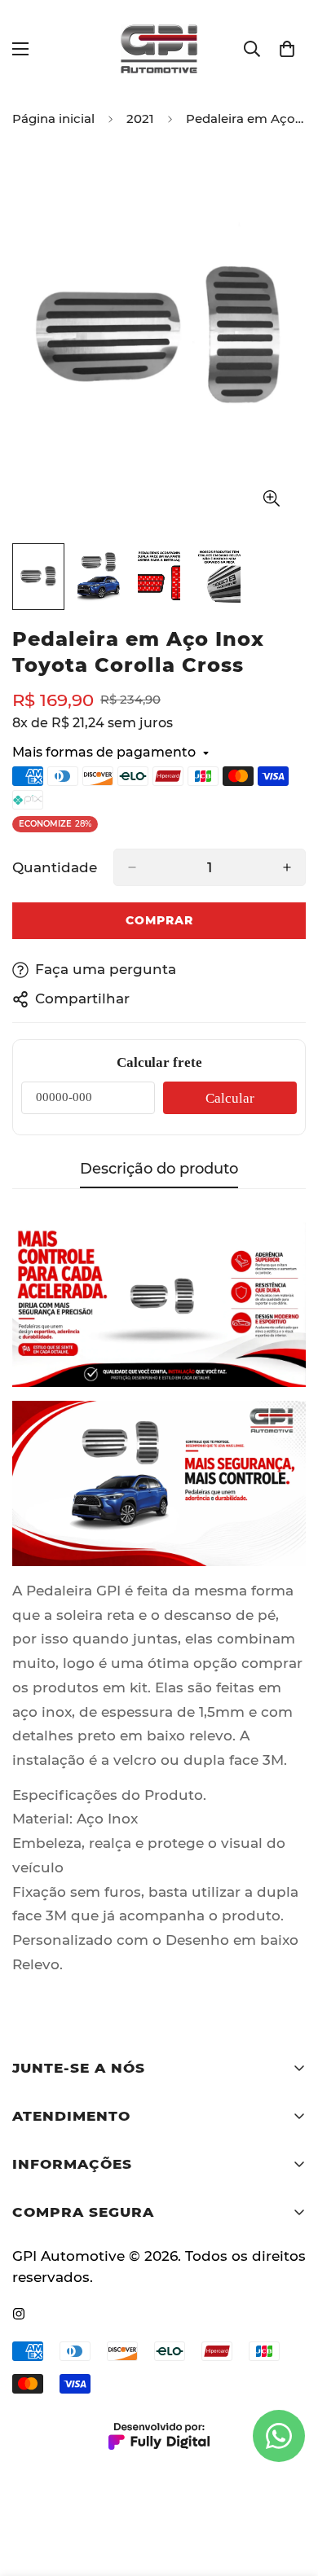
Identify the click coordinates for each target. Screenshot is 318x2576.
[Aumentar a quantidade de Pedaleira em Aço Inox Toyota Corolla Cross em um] (287, 867)
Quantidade (55, 867)
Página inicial (53, 118)
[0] (287, 49)
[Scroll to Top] (289, 2490)
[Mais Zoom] (271, 498)
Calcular (230, 1098)
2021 (140, 118)
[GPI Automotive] (159, 49)
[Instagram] (19, 2314)
